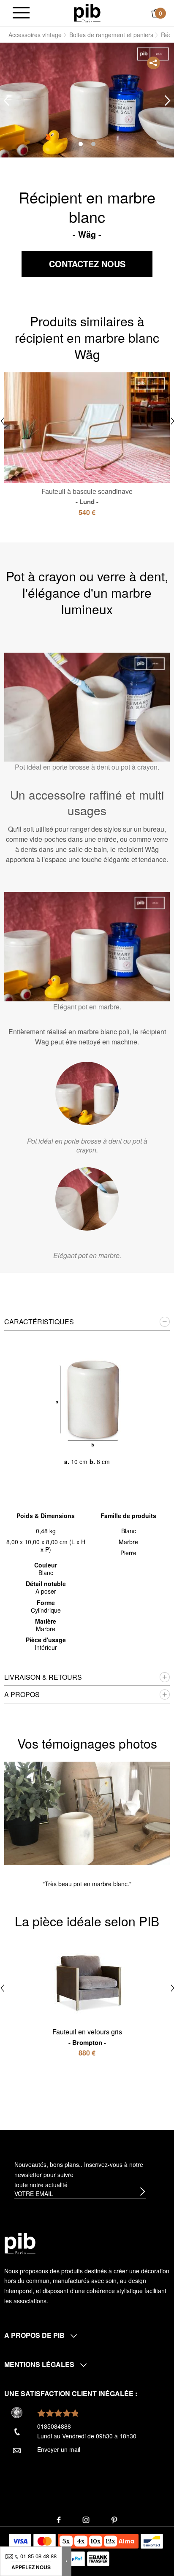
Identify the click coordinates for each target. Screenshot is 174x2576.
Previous (6, 101)
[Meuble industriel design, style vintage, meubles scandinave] (87, 12)
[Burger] (21, 13)
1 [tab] (81, 144)
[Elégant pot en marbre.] (87, 1199)
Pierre (128, 1553)
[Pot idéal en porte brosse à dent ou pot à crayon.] (87, 1093)
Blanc (129, 1531)
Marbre (128, 1542)
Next (168, 101)
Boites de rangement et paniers (111, 35)
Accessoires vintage (35, 35)
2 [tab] (93, 144)
